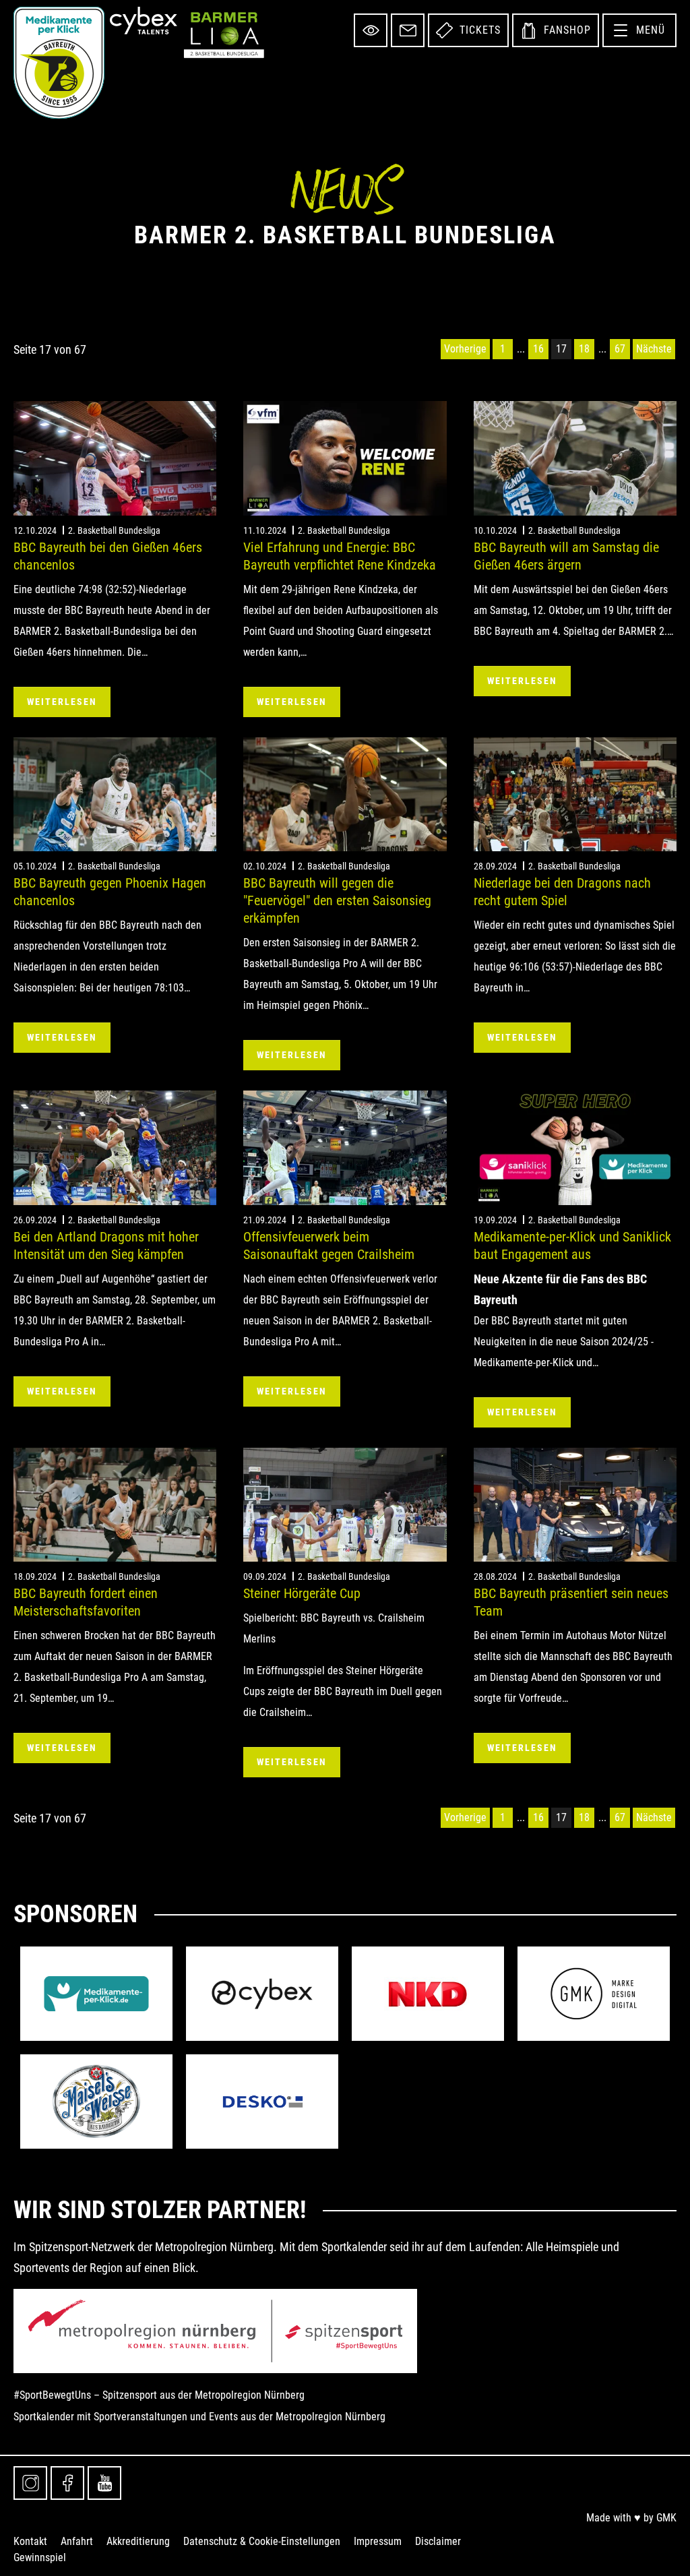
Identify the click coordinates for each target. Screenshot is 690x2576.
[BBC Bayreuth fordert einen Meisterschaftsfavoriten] (115, 1505)
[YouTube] (104, 2483)
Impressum (378, 2541)
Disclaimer (438, 2541)
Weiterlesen (62, 702)
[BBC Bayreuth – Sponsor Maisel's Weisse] (96, 2102)
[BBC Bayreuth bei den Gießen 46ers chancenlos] (115, 458)
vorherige (465, 349)
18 (584, 349)
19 (602, 349)
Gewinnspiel (40, 2557)
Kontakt (30, 2541)
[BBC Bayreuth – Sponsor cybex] (262, 1994)
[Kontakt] (408, 30)
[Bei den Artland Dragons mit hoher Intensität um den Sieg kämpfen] (115, 1147)
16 (538, 349)
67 (620, 349)
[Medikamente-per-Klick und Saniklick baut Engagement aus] (575, 1147)
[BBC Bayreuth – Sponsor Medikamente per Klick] (96, 1994)
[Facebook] (67, 2483)
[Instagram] (30, 2483)
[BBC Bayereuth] (59, 63)
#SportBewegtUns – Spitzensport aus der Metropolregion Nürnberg (159, 2395)
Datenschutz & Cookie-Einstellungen (262, 2541)
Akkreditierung (138, 2541)
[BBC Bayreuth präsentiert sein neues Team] (575, 1505)
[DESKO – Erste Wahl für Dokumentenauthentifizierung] (262, 2102)
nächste (654, 349)
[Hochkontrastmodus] (371, 30)
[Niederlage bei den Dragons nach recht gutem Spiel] (575, 794)
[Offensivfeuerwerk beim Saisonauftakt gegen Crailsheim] (345, 1147)
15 (521, 349)
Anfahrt (77, 2541)
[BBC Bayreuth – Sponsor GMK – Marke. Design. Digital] (594, 1994)
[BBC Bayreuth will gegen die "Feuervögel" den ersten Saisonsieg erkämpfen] (345, 794)
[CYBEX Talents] (144, 21)
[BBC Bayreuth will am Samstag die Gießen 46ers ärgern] (575, 458)
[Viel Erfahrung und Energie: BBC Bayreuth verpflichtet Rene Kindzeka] (345, 458)
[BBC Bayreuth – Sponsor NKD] (428, 1994)
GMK (666, 2518)
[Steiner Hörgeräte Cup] (345, 1505)
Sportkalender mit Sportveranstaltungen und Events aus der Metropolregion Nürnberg (199, 2417)
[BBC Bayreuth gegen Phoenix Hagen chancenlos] (115, 794)
